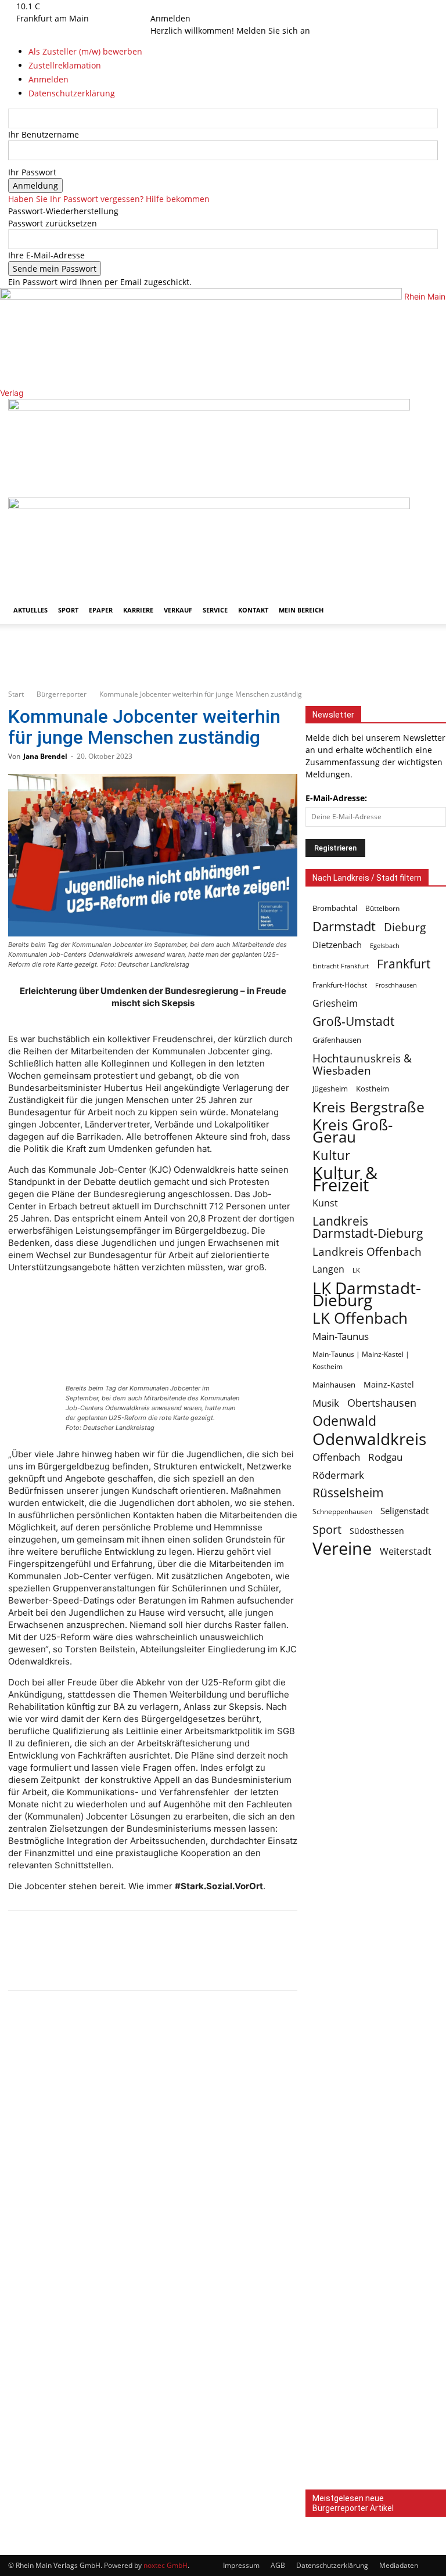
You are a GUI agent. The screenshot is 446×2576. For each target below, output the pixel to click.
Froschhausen (396, 985)
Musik (326, 1403)
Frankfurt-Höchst (340, 985)
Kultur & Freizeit (345, 1179)
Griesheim (335, 1004)
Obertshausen (382, 1403)
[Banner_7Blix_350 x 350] (376, 2042)
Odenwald (344, 1421)
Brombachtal (335, 908)
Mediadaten (399, 2565)
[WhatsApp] (64, 1961)
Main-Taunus (341, 1336)
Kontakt (253, 610)
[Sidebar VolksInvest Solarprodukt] (376, 1712)
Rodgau (385, 1457)
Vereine (342, 1549)
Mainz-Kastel (389, 1384)
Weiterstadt (406, 1552)
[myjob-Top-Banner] (223, 673)
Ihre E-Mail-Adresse (46, 255)
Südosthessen (377, 1531)
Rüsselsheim (348, 1493)
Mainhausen (334, 1385)
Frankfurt (404, 963)
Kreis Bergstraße (368, 1107)
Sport (68, 610)
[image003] (376, 2185)
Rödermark (338, 1475)
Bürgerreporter (62, 694)
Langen (328, 1269)
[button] (424, 413)
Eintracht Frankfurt (341, 966)
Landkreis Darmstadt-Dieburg (368, 1227)
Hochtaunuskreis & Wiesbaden (362, 1064)
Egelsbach (385, 945)
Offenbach (336, 1457)
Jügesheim (330, 1089)
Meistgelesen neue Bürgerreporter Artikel (353, 2503)
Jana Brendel (45, 756)
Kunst (325, 1203)
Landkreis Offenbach (367, 1251)
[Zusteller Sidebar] (376, 2328)
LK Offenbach (360, 1318)
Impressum (241, 2565)
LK (356, 1270)
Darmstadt (344, 926)
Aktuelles (30, 610)
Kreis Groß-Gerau (353, 1131)
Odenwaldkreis (369, 1439)
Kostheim (373, 1089)
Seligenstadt (404, 1511)
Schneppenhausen (342, 1512)
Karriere (138, 610)
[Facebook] (163, 6)
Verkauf (178, 610)
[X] (179, 6)
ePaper (101, 610)
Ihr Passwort (32, 172)
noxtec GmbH (166, 2565)
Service (215, 610)
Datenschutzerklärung (332, 2565)
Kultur (331, 1155)
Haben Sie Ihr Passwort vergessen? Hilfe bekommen (109, 199)
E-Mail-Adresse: (336, 798)
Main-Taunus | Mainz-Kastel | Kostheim (361, 1360)
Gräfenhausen (337, 1040)
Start (16, 694)
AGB (278, 2565)
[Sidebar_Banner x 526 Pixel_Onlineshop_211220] (376, 2472)
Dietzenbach (337, 945)
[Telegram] (102, 1961)
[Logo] (209, 407)
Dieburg (405, 927)
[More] (141, 1961)
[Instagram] (172, 6)
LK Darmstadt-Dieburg (367, 1294)
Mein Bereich (301, 610)
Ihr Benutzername (44, 134)
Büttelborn (382, 908)
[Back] (194, 6)
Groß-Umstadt (353, 1022)
